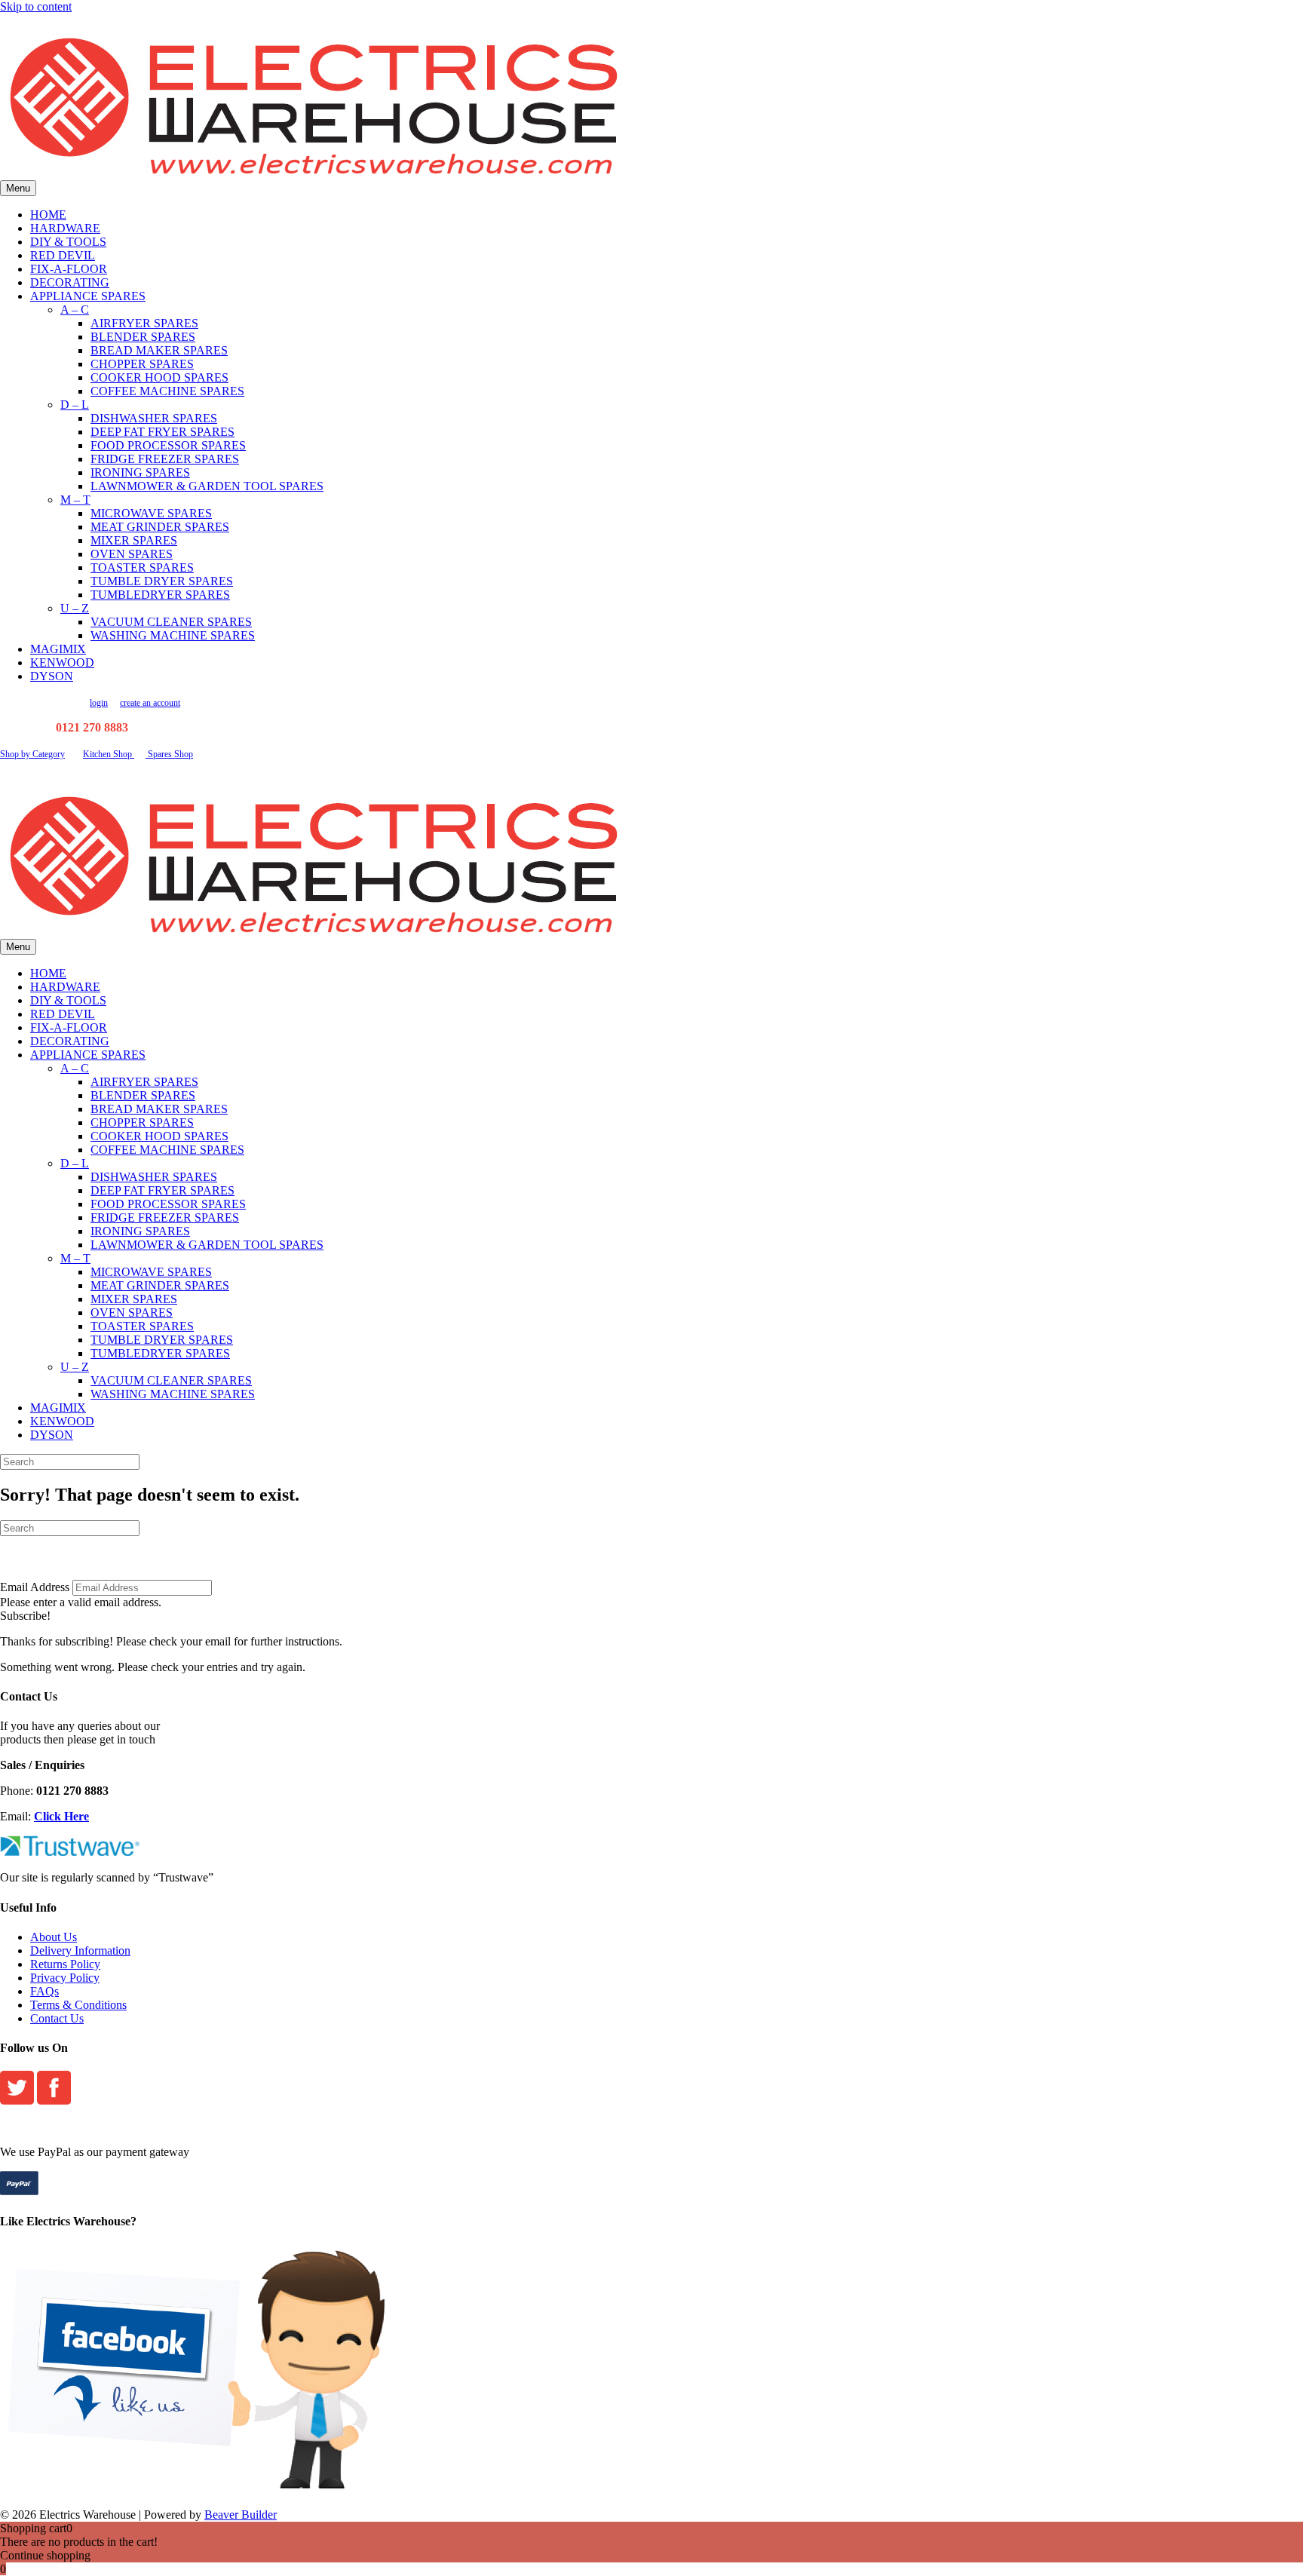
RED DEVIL (63, 255)
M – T (75, 500)
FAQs (44, 1991)
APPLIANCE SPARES (88, 296)
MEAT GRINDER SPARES (160, 527)
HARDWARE (65, 228)
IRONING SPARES (140, 472)
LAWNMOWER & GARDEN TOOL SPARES (207, 486)
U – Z (75, 608)
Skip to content (36, 6)
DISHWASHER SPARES (154, 418)
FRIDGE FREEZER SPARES (165, 459)
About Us (54, 1937)
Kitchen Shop (109, 754)
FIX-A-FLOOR (69, 269)
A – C (75, 310)
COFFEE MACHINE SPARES (167, 391)
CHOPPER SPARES (142, 364)
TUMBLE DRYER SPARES (162, 581)
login (99, 703)
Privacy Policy (65, 1978)
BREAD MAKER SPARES (159, 350)
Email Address (35, 1587)
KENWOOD (62, 662)
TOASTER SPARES (142, 567)
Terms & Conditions (78, 2005)
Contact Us (57, 2018)
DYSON (52, 676)
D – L (75, 405)
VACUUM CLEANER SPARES (171, 622)
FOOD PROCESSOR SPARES (168, 445)
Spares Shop (169, 754)
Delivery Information (80, 1950)
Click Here (61, 1816)
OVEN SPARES (132, 554)
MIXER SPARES (134, 540)
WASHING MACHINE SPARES (173, 635)
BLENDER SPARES (143, 337)
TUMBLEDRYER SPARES (160, 595)
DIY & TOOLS (68, 242)
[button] (25, 1616)
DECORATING (70, 282)
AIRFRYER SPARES (144, 323)
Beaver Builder (241, 2515)
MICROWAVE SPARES (151, 513)
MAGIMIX (58, 649)
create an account (150, 703)
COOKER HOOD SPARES (159, 377)
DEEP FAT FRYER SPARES (162, 432)
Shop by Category (32, 754)
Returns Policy (65, 1964)
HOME (48, 215)
